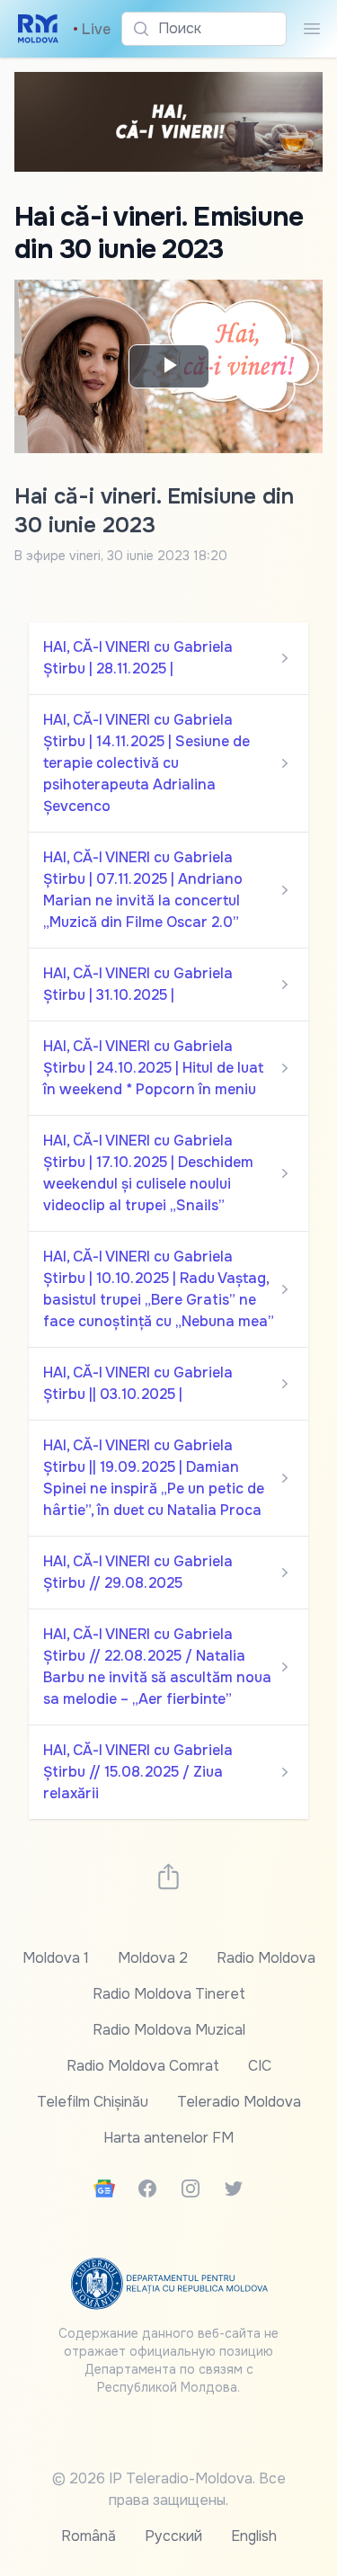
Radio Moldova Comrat (143, 2066)
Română (89, 2536)
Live (92, 29)
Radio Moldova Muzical (169, 2030)
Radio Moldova (266, 1958)
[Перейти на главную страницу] (38, 29)
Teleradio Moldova (239, 2102)
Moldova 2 (153, 1958)
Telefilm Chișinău (93, 2102)
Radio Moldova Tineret (169, 1994)
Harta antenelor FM (168, 2138)
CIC (260, 2066)
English (254, 2536)
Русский (173, 2536)
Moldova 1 (56, 1958)
